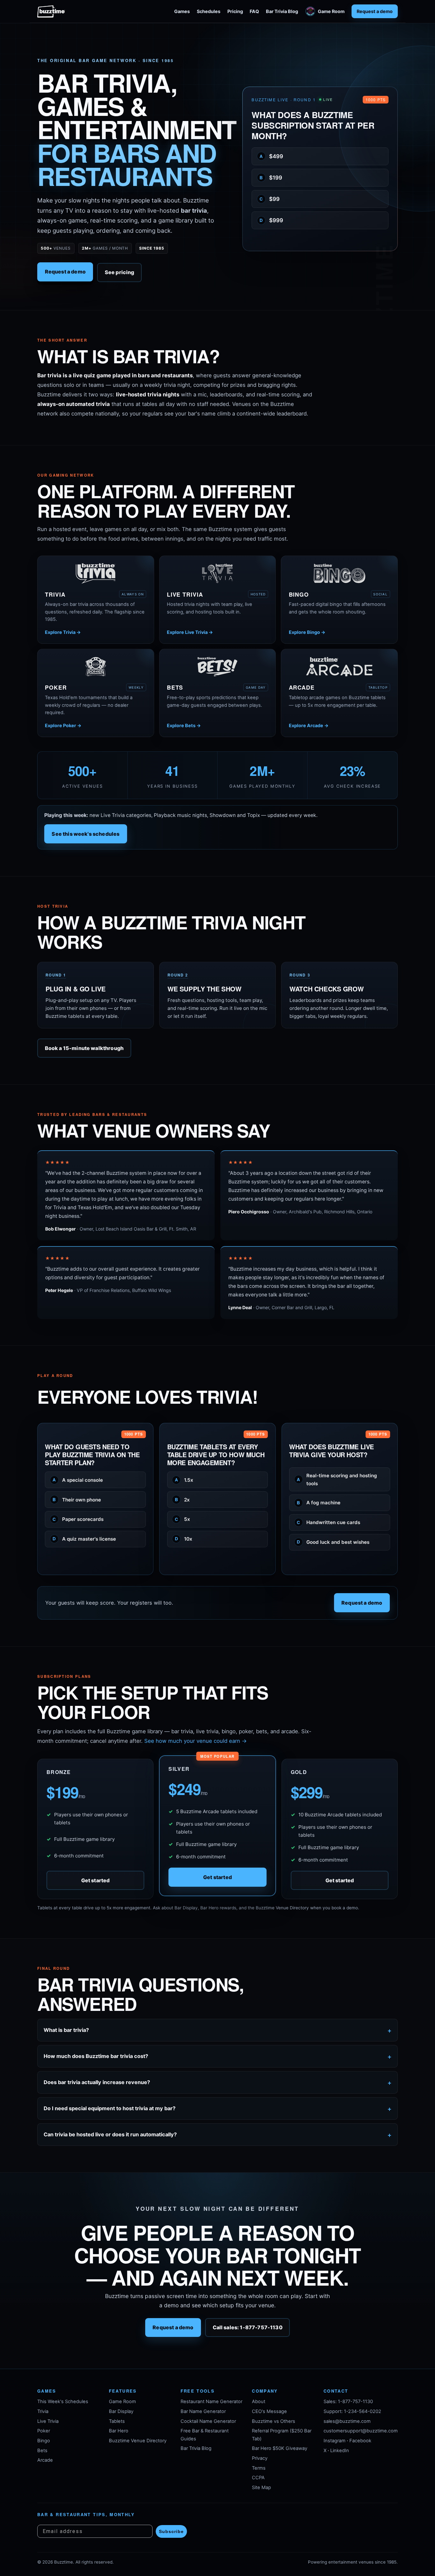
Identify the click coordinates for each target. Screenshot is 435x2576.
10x (184, 1539)
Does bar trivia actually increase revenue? (97, 2082)
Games (182, 11)
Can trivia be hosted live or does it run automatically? (110, 2134)
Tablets (117, 2421)
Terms (259, 2468)
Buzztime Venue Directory (138, 2441)
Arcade (45, 2460)
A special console (78, 1480)
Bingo (44, 2441)
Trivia (43, 2411)
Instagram (335, 2441)
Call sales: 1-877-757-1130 (248, 2328)
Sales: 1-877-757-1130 (348, 2402)
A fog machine (319, 1503)
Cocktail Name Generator (208, 2421)
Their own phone (77, 1500)
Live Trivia (48, 2421)
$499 (271, 156)
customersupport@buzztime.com (361, 2431)
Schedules (209, 11)
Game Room (331, 11)
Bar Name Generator (203, 2411)
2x (182, 1500)
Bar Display (121, 2411)
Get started (96, 1880)
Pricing (235, 11)
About (259, 2402)
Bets (42, 2451)
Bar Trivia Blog (282, 11)
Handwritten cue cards (328, 1522)
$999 (271, 220)
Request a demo (375, 11)
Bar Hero (119, 2431)
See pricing (120, 272)
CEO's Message (269, 2411)
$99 (270, 199)
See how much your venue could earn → (196, 1741)
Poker (44, 2431)
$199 (271, 178)
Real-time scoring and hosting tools (337, 1480)
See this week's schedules (86, 834)
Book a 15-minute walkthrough (84, 1048)
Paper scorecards (78, 1519)
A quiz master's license (84, 1539)
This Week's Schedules (63, 2402)
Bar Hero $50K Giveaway (280, 2448)
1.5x (184, 1480)
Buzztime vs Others (274, 2421)
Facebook (360, 2441)
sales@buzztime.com (347, 2421)
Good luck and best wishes (333, 1542)
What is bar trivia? (66, 2030)
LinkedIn (340, 2451)
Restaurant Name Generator (211, 2402)
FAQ (254, 11)
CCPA (258, 2478)
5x (183, 1519)
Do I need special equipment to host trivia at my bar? (110, 2108)
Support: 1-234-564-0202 (352, 2411)
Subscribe (171, 2531)
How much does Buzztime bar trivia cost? (96, 2056)
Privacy (260, 2458)
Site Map (261, 2487)
